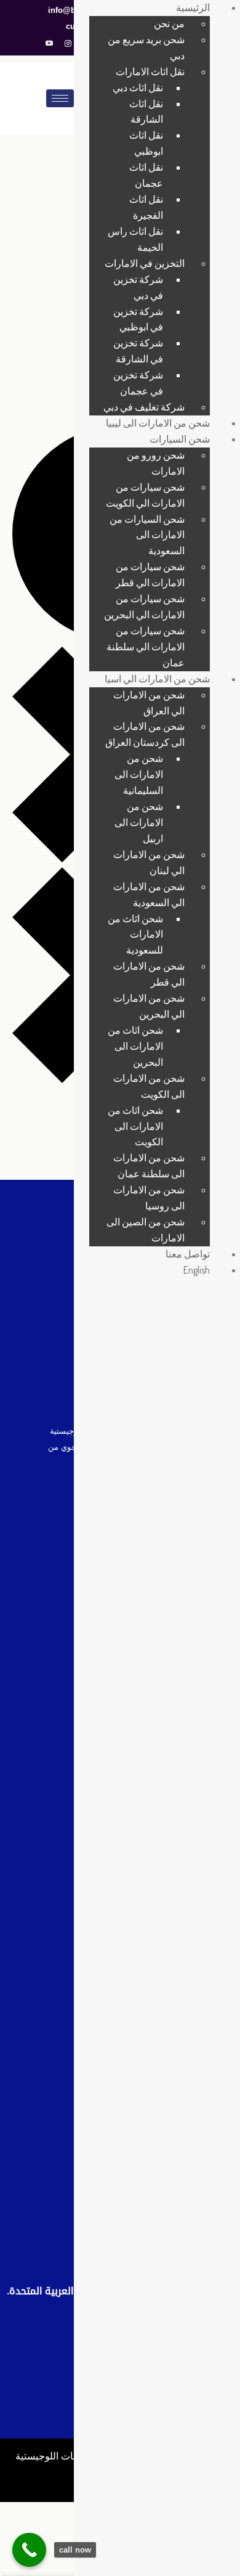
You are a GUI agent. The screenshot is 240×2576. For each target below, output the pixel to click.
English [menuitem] (197, 1270)
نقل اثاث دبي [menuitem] (138, 88)
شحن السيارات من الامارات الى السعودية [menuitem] (147, 535)
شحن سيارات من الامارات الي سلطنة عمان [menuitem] (146, 647)
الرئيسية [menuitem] (193, 7)
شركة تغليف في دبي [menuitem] (144, 407)
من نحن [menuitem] (169, 23)
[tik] (51, 2479)
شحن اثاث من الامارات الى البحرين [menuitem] (135, 1046)
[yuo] (49, 44)
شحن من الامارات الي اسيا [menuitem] (157, 679)
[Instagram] (68, 44)
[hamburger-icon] (60, 98)
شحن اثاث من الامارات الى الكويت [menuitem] (135, 1126)
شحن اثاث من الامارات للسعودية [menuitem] (135, 934)
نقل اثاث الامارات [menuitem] (150, 72)
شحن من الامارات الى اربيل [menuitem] (139, 822)
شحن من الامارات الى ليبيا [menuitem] (158, 423)
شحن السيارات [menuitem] (180, 439)
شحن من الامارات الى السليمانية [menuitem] (139, 774)
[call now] (29, 2550)
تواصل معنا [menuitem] (188, 1254)
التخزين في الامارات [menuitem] (145, 263)
